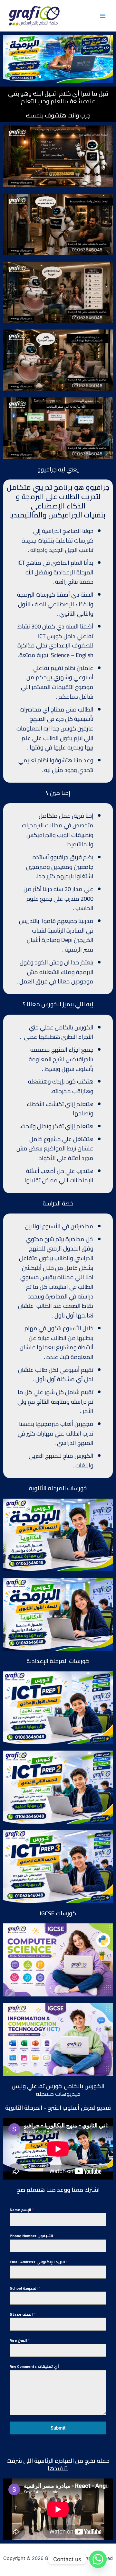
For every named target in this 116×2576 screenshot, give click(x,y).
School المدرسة (25, 2288)
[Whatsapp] (98, 2559)
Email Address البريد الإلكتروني (39, 2262)
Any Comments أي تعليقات (34, 2367)
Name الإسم (22, 2210)
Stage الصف (23, 2314)
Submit (58, 2428)
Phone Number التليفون (31, 2236)
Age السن (20, 2340)
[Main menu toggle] (103, 16)
